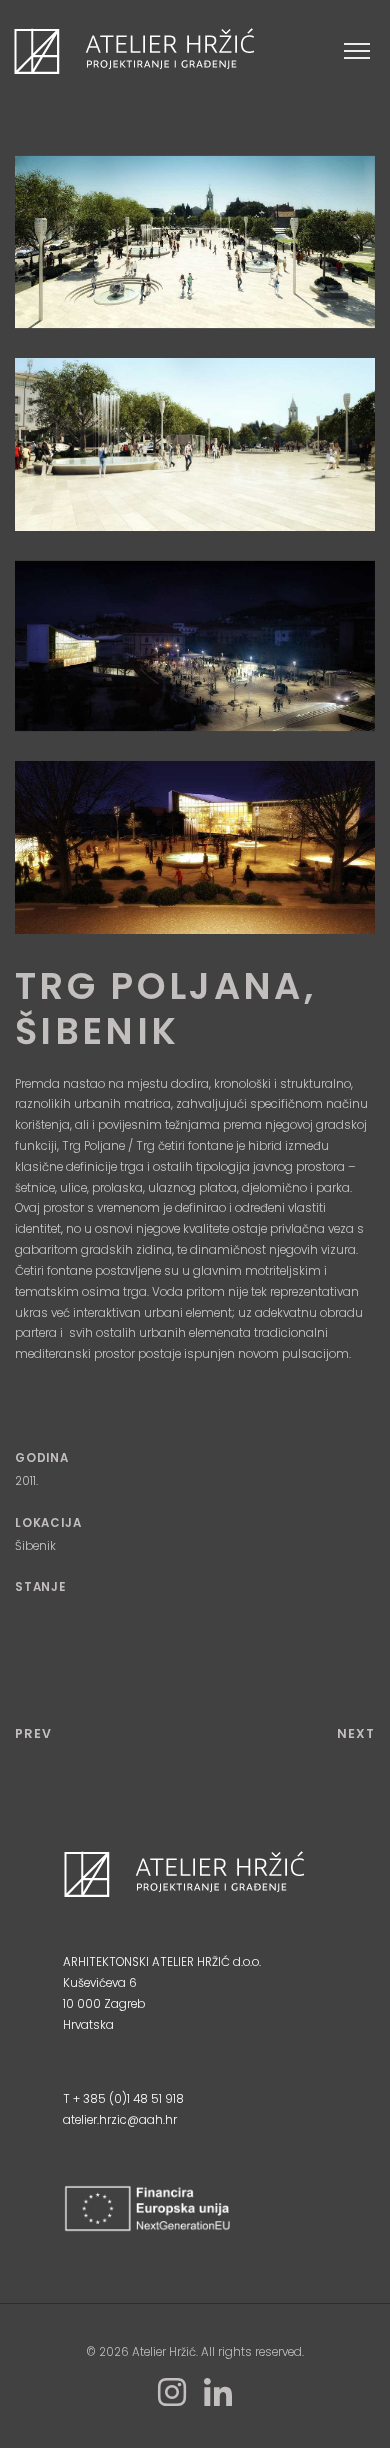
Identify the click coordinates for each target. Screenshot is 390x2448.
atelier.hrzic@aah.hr (120, 2120)
